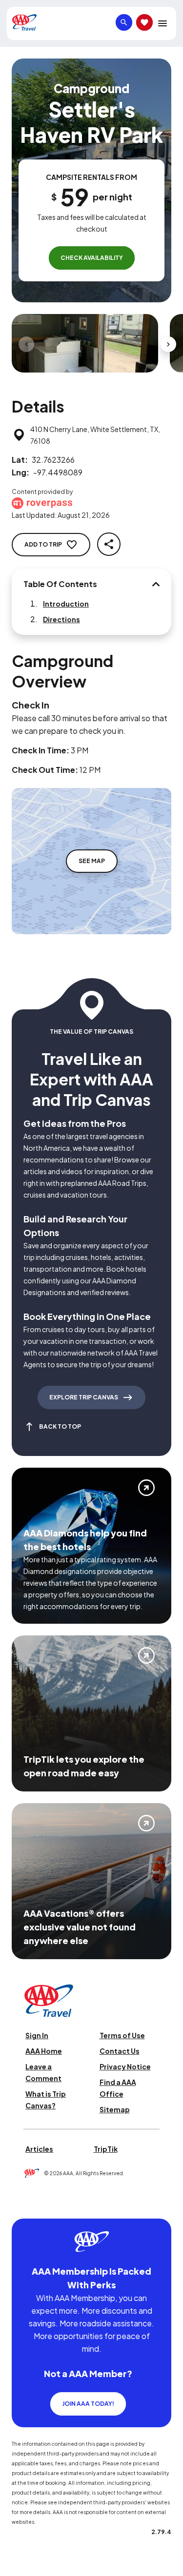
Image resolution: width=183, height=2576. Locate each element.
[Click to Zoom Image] (85, 343)
